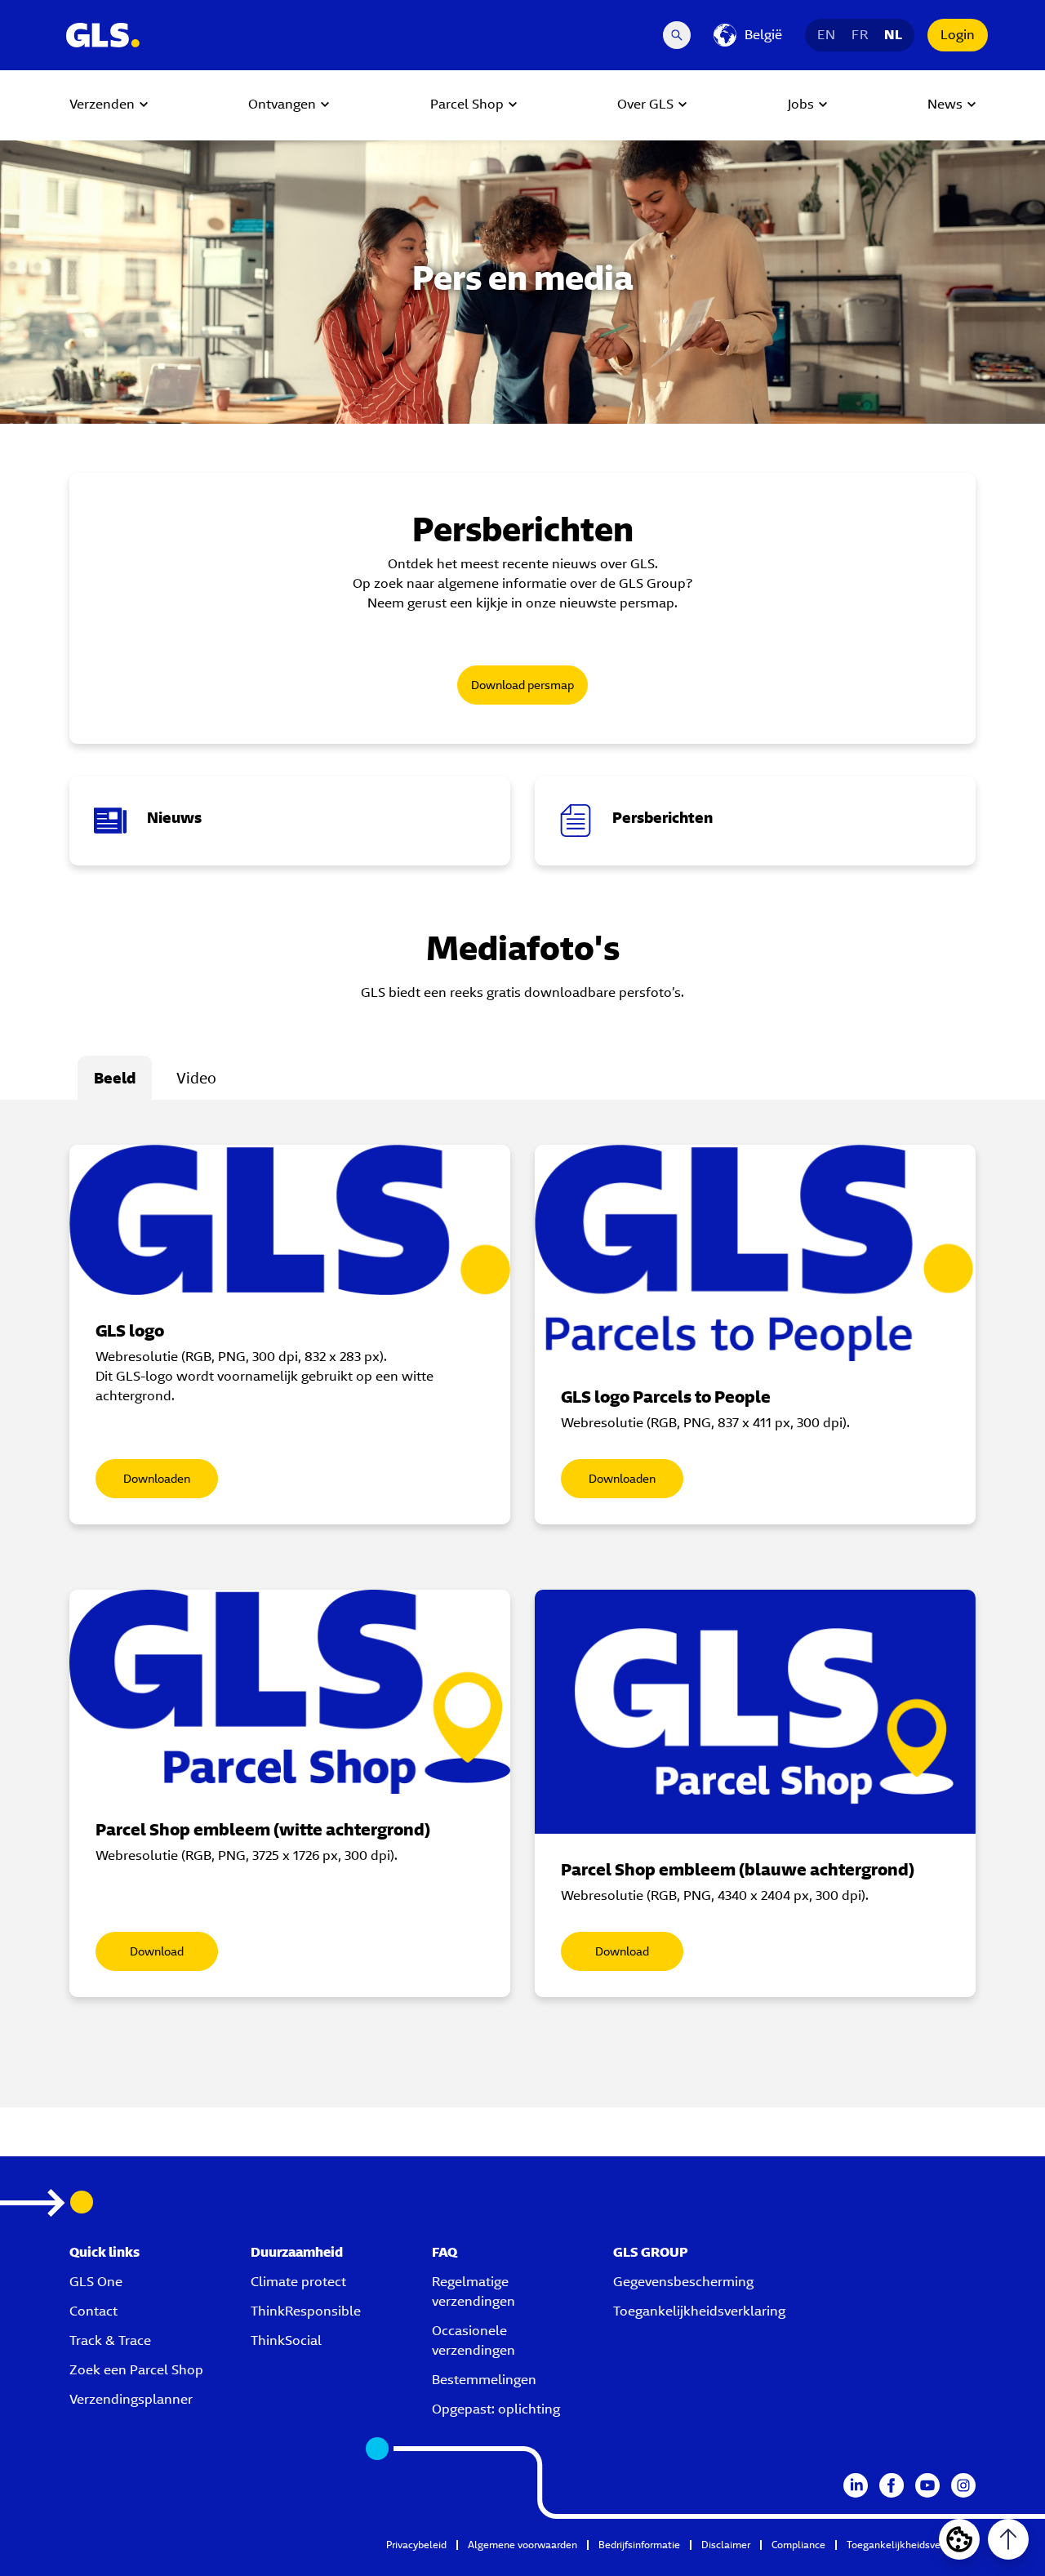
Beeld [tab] (115, 1078)
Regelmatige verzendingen (474, 2291)
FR (860, 35)
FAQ (445, 2252)
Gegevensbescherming (683, 2282)
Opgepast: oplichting (496, 2409)
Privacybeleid (416, 2545)
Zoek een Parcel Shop (136, 2370)
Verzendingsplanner (131, 2399)
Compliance (798, 2545)
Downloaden (157, 1479)
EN (826, 35)
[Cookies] (959, 2539)
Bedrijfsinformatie (639, 2545)
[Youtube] (927, 2485)
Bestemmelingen (484, 2380)
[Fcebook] (892, 2485)
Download (157, 1951)
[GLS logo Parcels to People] (755, 1253)
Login (958, 35)
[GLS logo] (290, 1220)
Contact (93, 2311)
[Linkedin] (856, 2485)
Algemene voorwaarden (522, 2545)
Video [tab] (196, 1078)
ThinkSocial (286, 2340)
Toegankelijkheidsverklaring (699, 2311)
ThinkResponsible (306, 2311)
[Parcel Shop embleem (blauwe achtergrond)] (755, 1712)
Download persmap (522, 685)
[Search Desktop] (677, 35)
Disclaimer (726, 2545)
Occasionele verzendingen (474, 2340)
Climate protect (298, 2282)
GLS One (96, 2282)
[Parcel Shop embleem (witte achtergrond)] (290, 1692)
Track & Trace (110, 2340)
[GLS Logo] (102, 35)
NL (893, 35)
